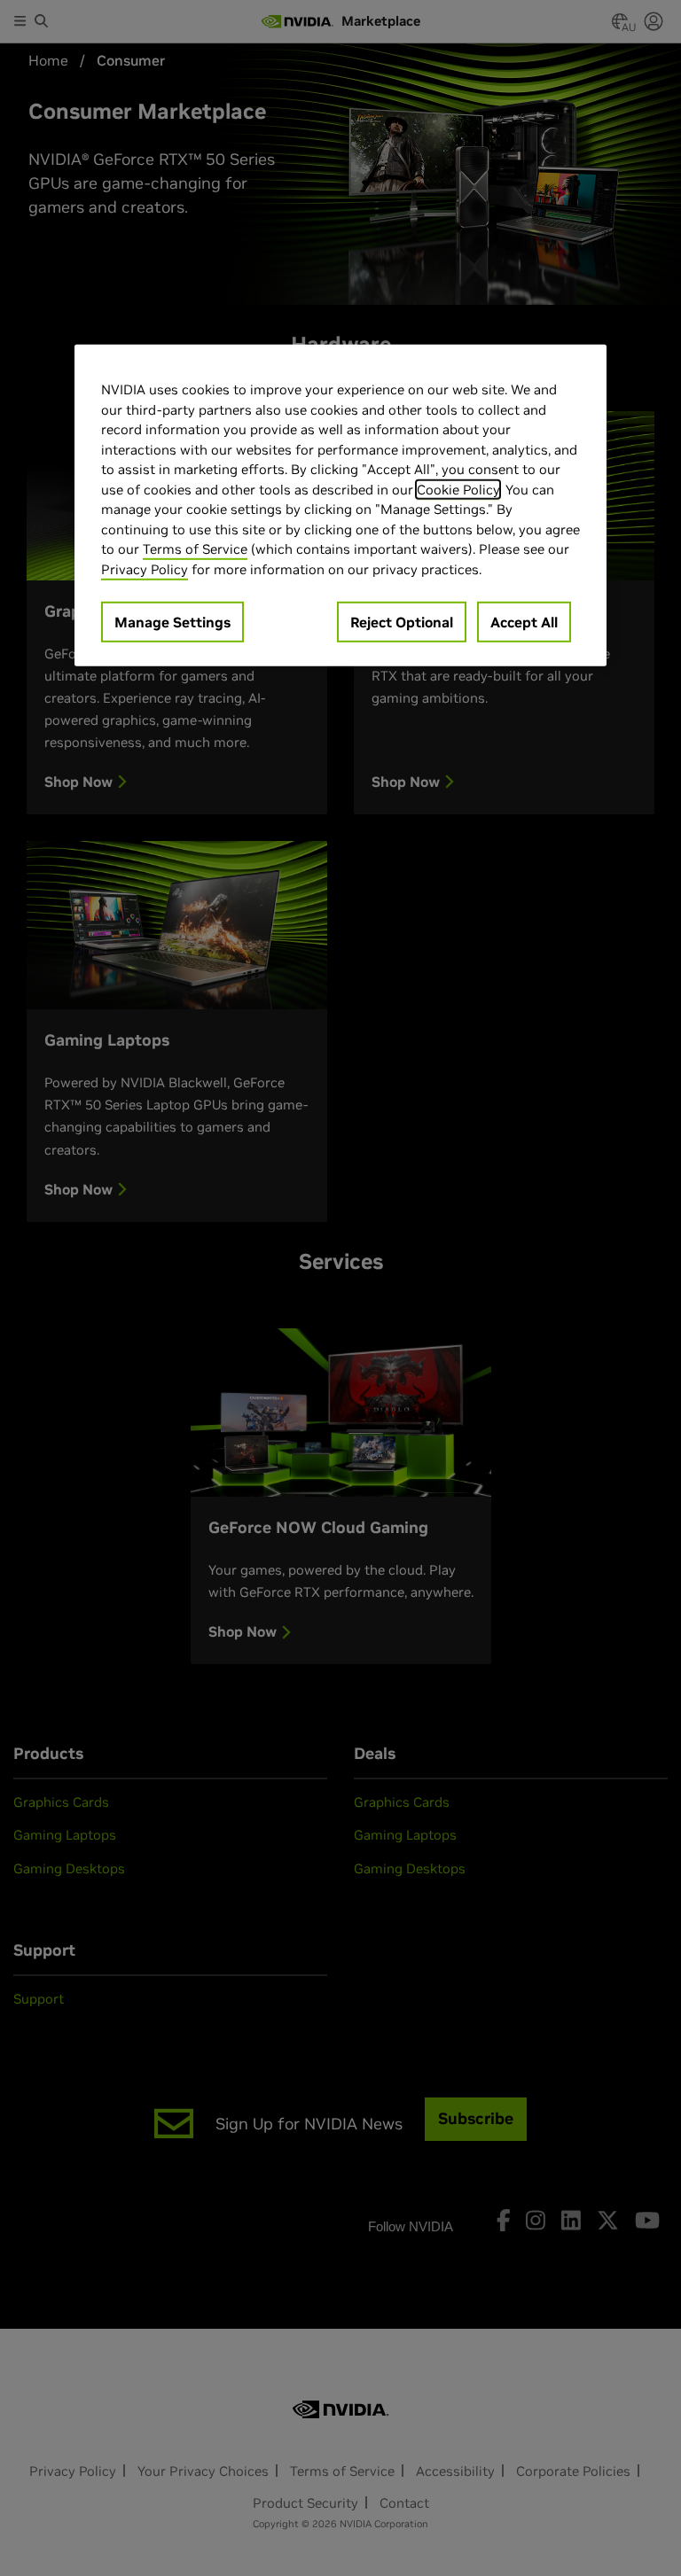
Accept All (524, 622)
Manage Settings (172, 622)
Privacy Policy (145, 568)
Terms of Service (195, 549)
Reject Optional (402, 622)
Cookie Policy (458, 489)
